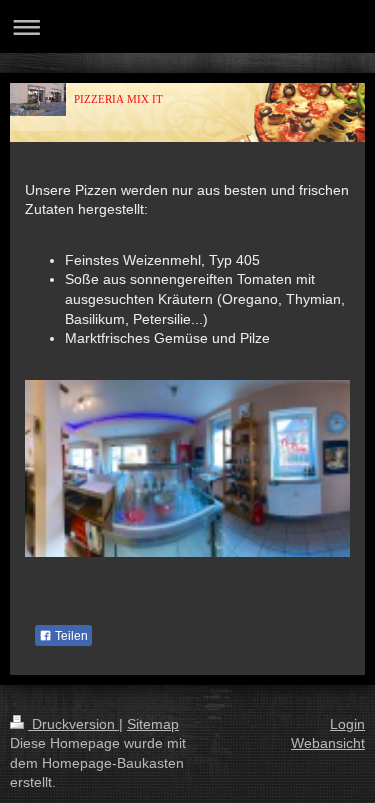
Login (347, 724)
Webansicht (328, 743)
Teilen (70, 636)
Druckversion (73, 724)
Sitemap (153, 724)
